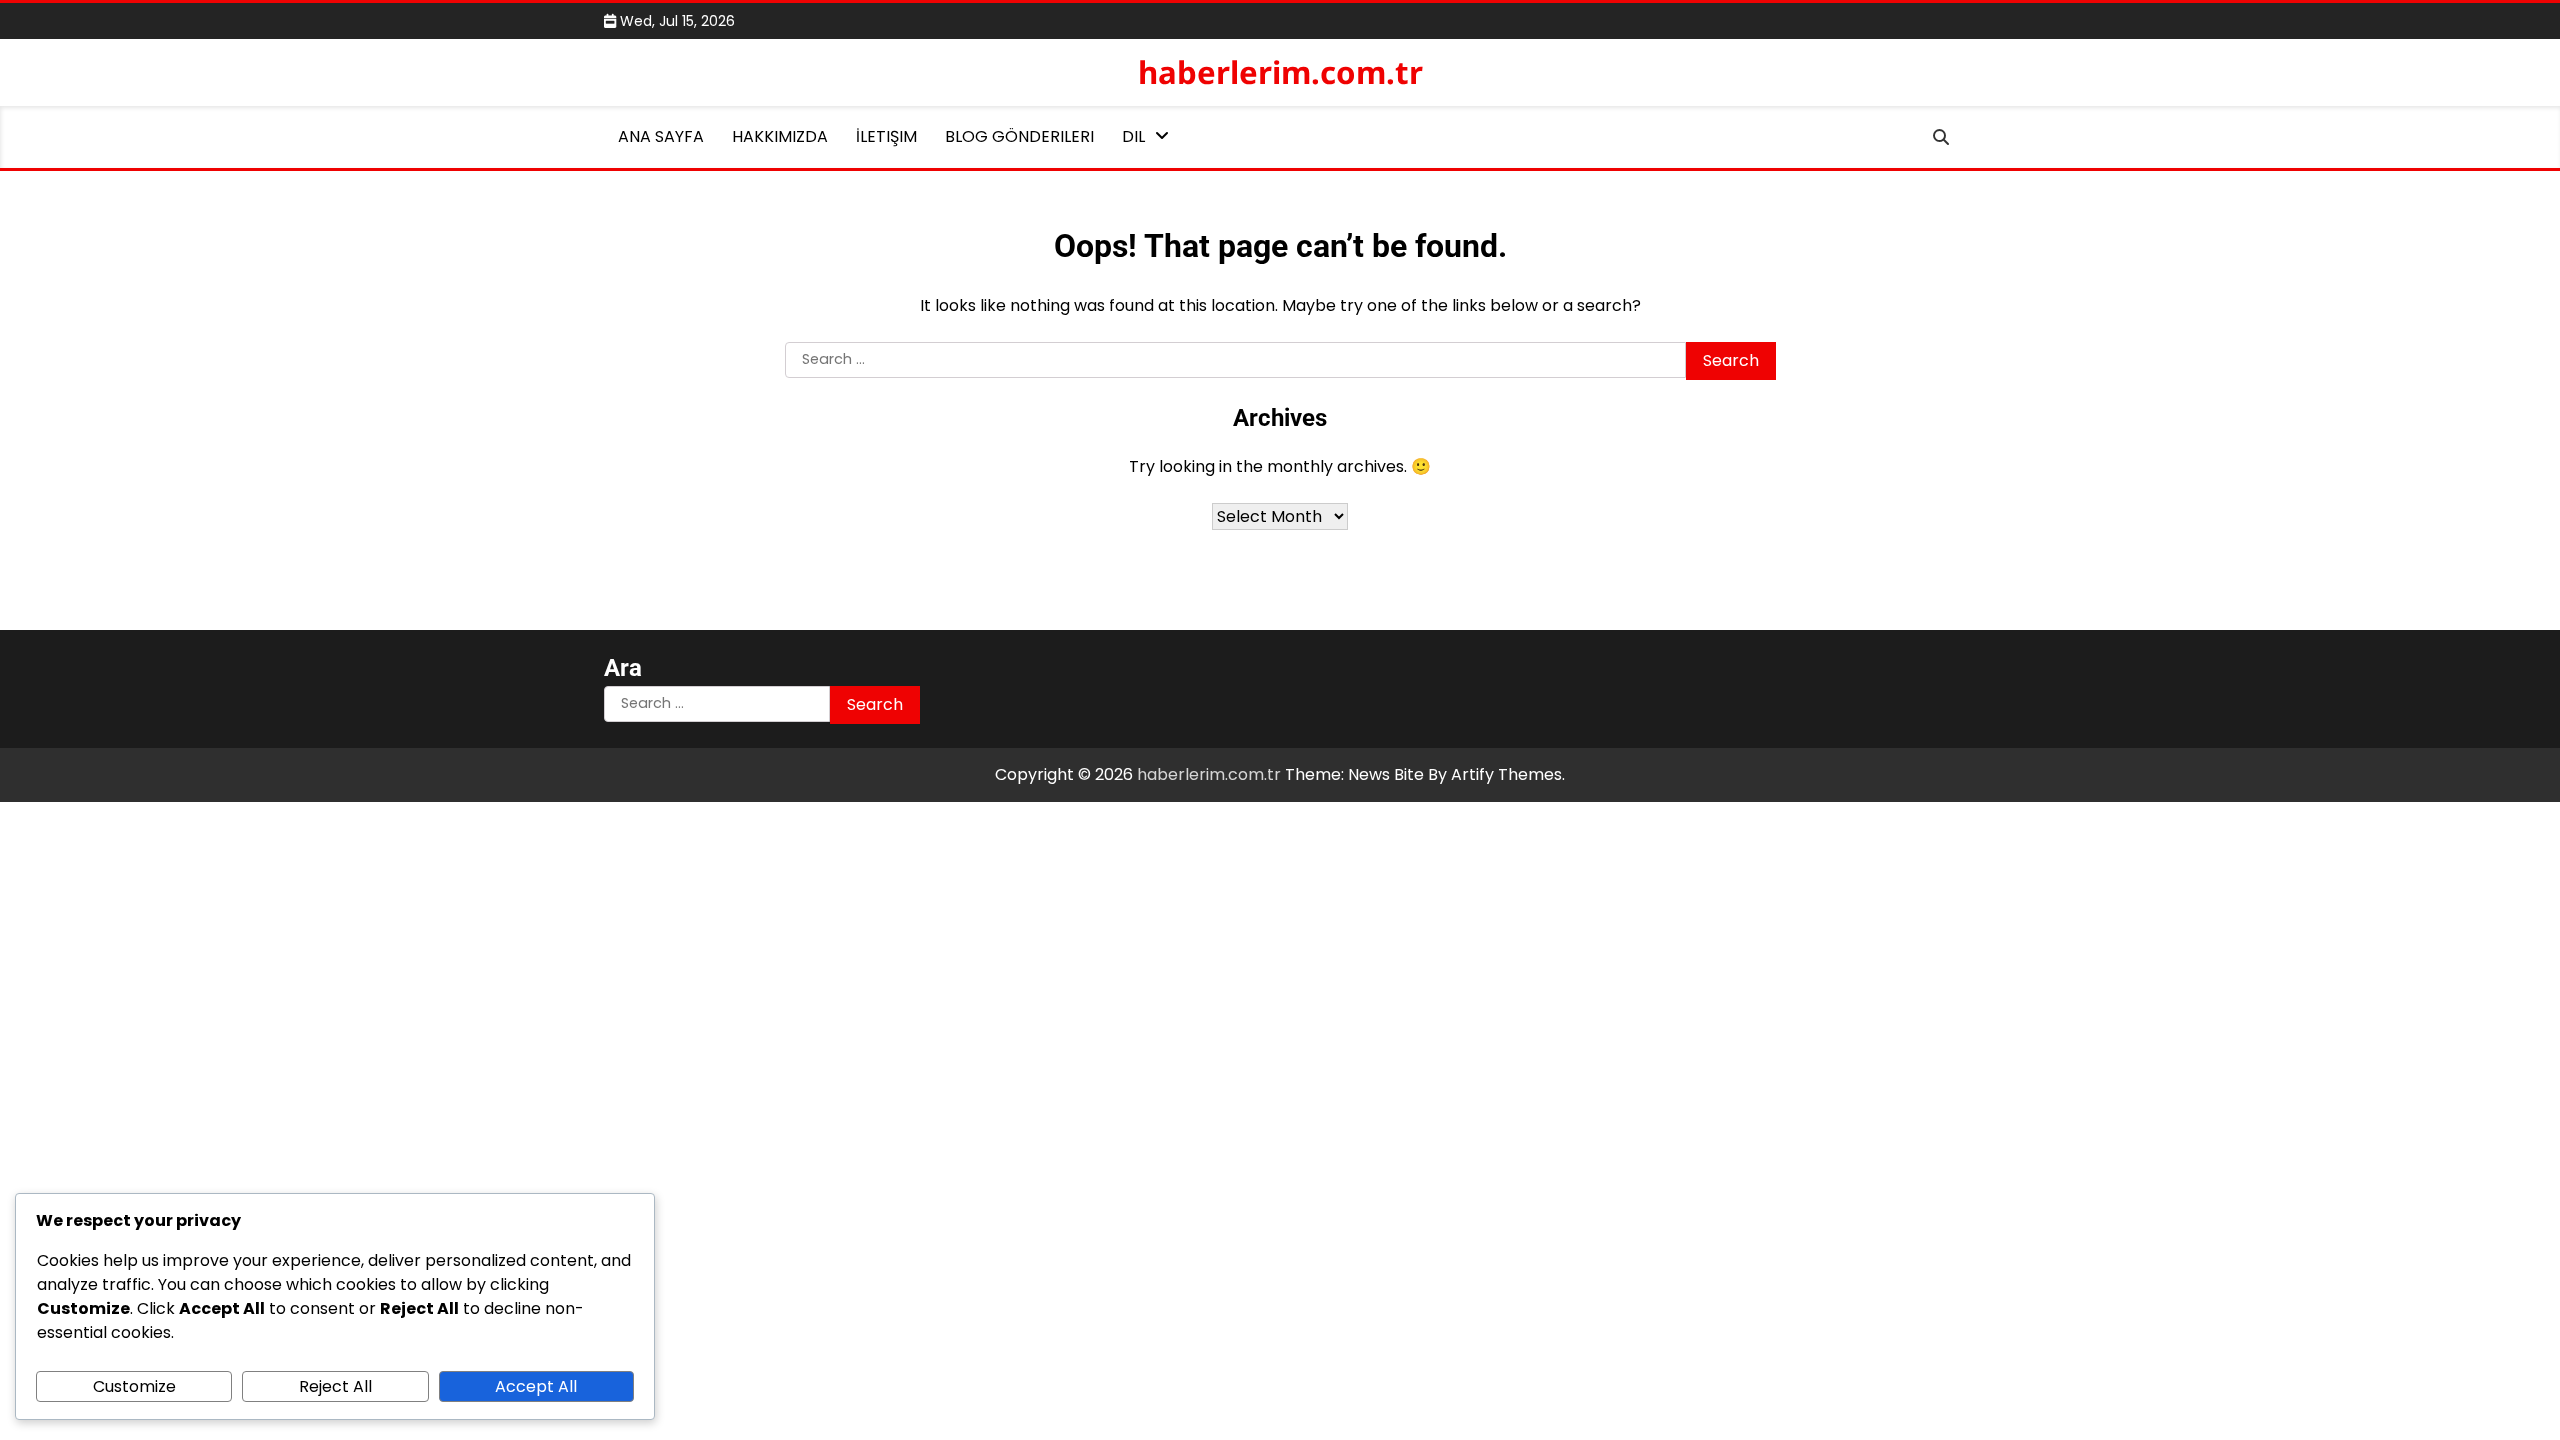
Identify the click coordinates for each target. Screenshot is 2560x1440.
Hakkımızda (780, 136)
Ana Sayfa (661, 136)
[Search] (1941, 137)
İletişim (886, 136)
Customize (134, 1386)
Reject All (335, 1386)
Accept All (536, 1386)
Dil (1133, 136)
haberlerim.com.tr (1280, 72)
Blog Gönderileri (1019, 136)
